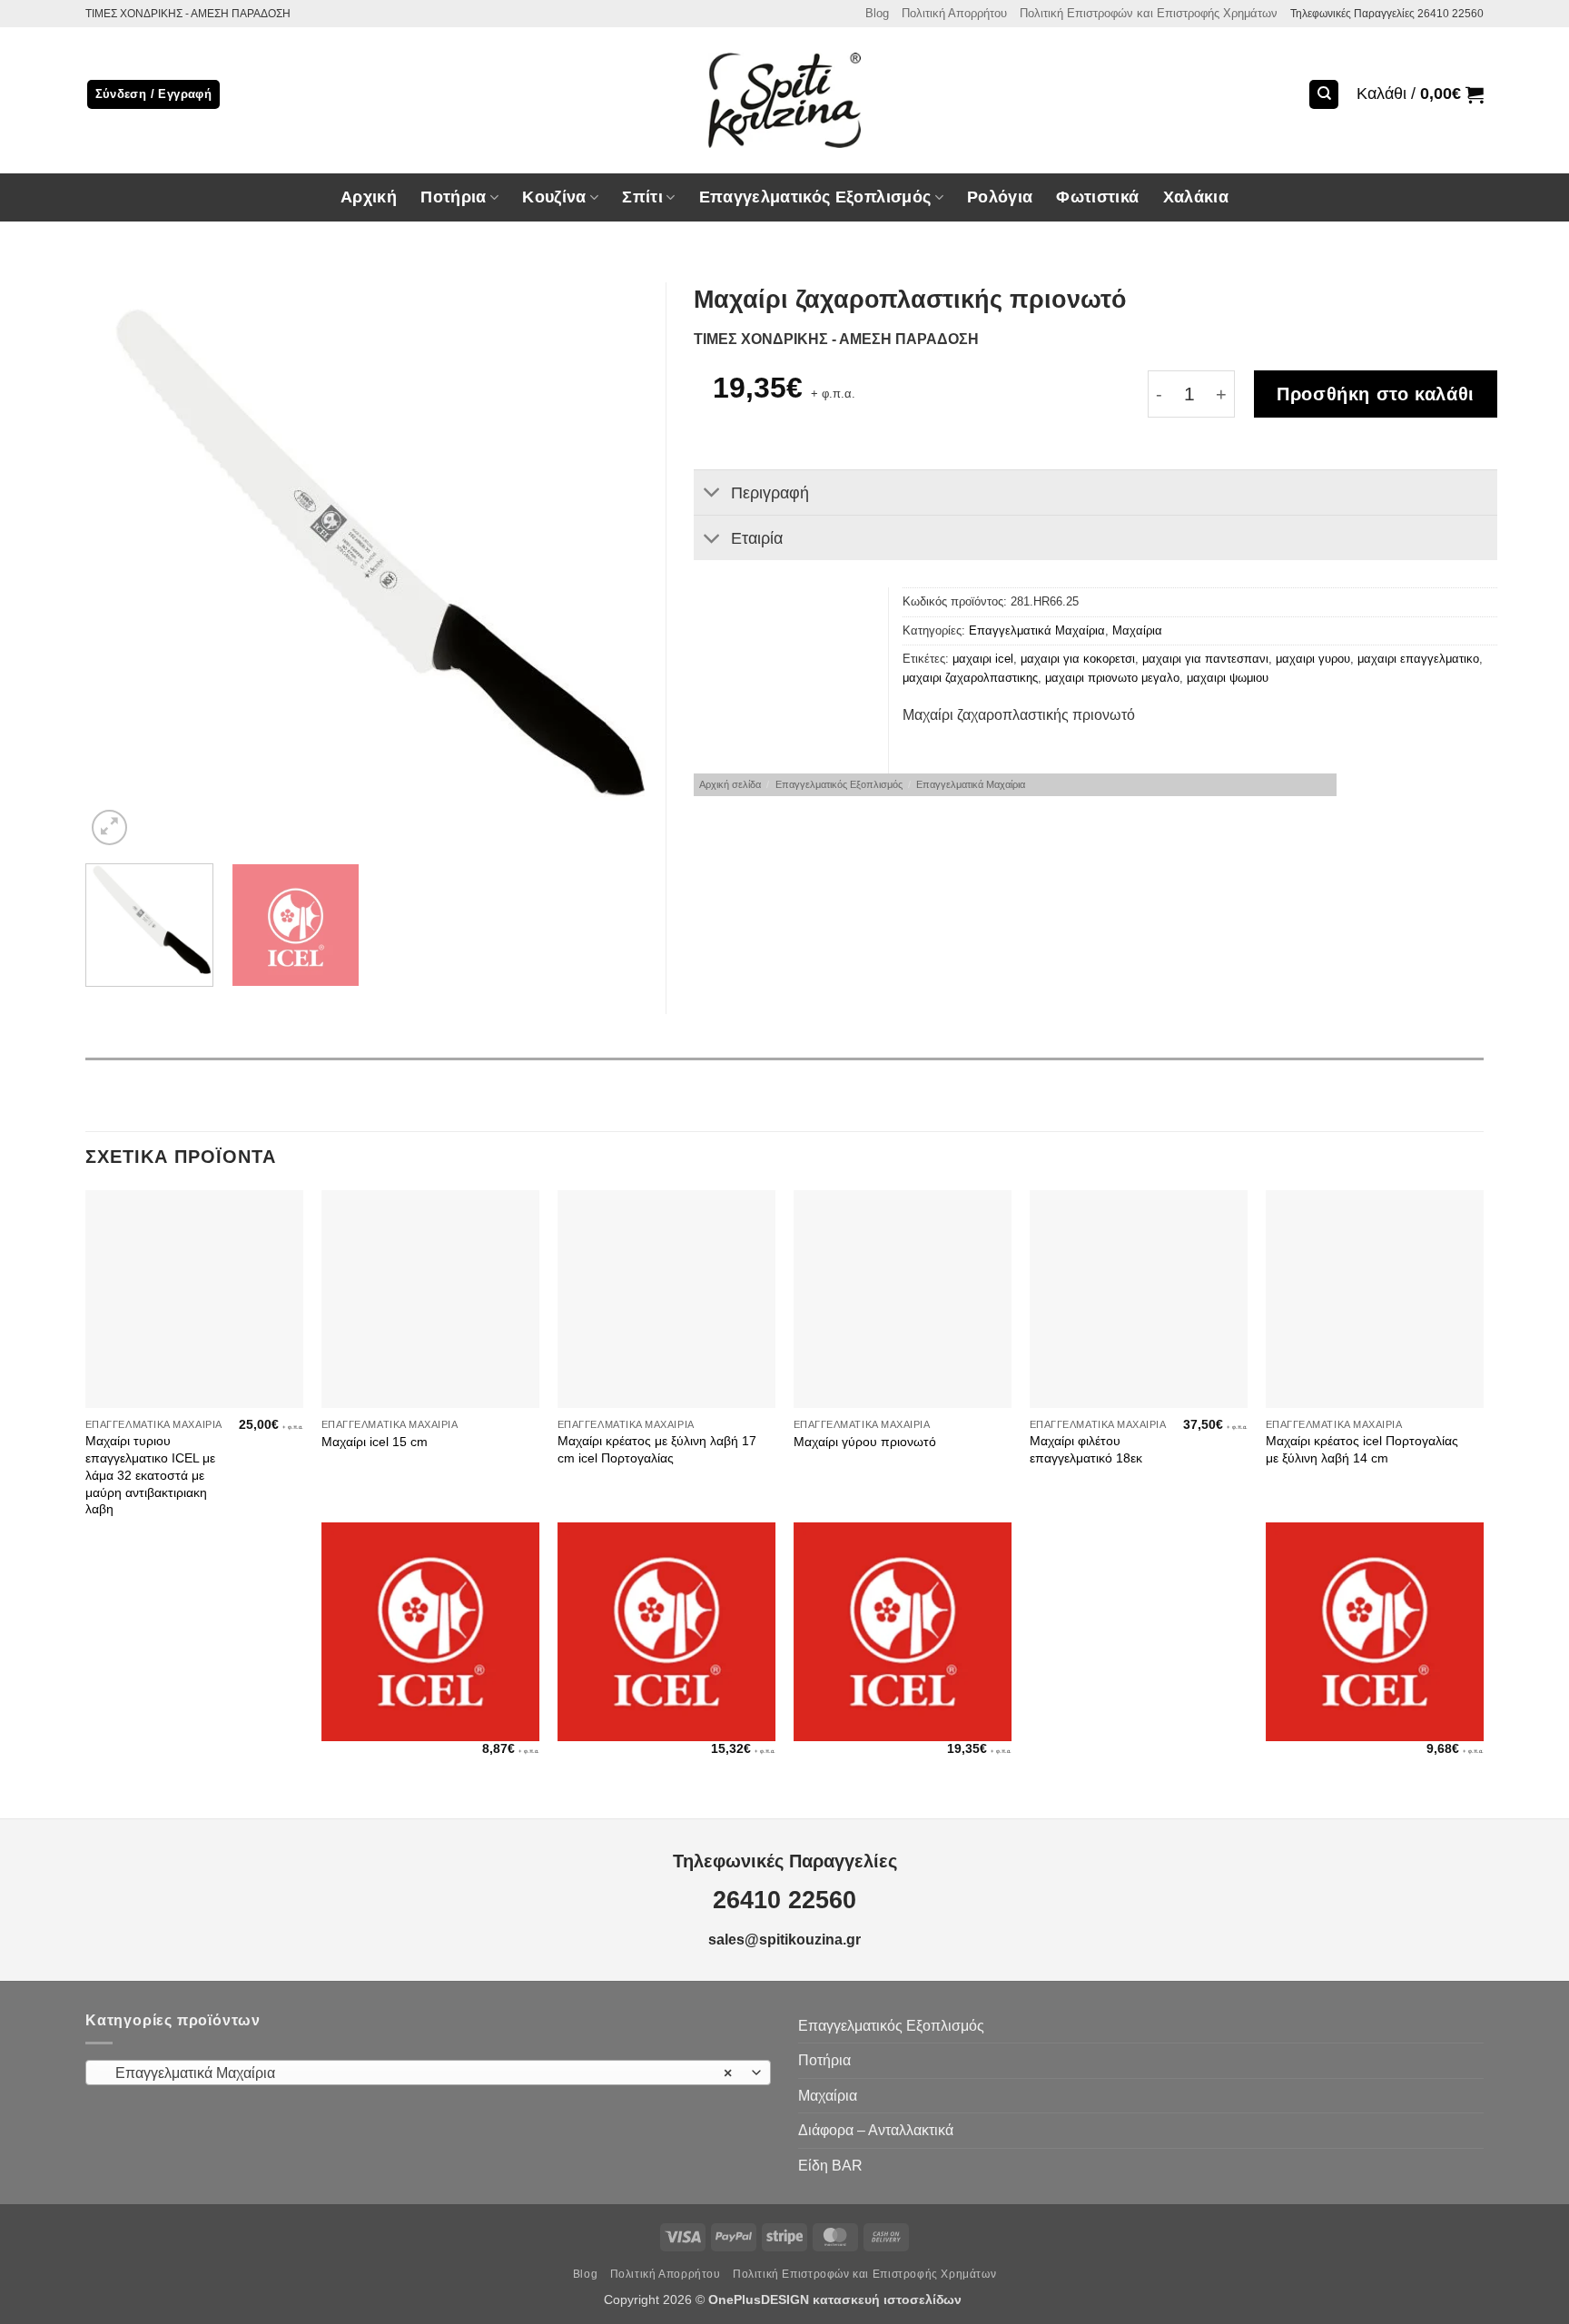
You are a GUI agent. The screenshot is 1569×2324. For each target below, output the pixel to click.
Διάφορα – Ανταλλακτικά (876, 2130)
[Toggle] (711, 494)
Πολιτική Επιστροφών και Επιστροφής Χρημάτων (1149, 13)
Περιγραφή (770, 493)
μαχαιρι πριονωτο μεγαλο (1112, 678)
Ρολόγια (1000, 197)
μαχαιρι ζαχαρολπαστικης (970, 678)
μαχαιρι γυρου (1313, 659)
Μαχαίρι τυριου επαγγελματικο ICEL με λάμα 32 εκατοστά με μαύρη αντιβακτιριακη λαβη (150, 1475)
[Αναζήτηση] (1324, 95)
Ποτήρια (453, 197)
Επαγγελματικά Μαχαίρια (1037, 630)
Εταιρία (757, 538)
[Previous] (120, 566)
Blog (877, 13)
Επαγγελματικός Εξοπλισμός (839, 784)
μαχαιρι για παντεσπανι (1205, 659)
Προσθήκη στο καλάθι (1376, 394)
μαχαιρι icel (983, 659)
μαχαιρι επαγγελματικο (1418, 659)
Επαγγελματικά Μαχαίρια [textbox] (419, 2073)
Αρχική (369, 197)
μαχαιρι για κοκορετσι (1078, 659)
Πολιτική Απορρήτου (954, 13)
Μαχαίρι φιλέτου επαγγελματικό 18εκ (1086, 1449)
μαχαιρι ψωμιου (1228, 678)
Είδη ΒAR (830, 2166)
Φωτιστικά (1097, 197)
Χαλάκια (1196, 197)
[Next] (617, 566)
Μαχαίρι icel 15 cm (375, 1442)
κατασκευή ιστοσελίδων (889, 2299)
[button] (1420, 94)
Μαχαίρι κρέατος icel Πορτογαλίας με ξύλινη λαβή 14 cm (1362, 1449)
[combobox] (428, 2073)
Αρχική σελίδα (730, 784)
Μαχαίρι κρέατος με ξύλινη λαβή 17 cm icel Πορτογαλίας (657, 1449)
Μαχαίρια (1137, 630)
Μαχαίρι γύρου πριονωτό (865, 1442)
